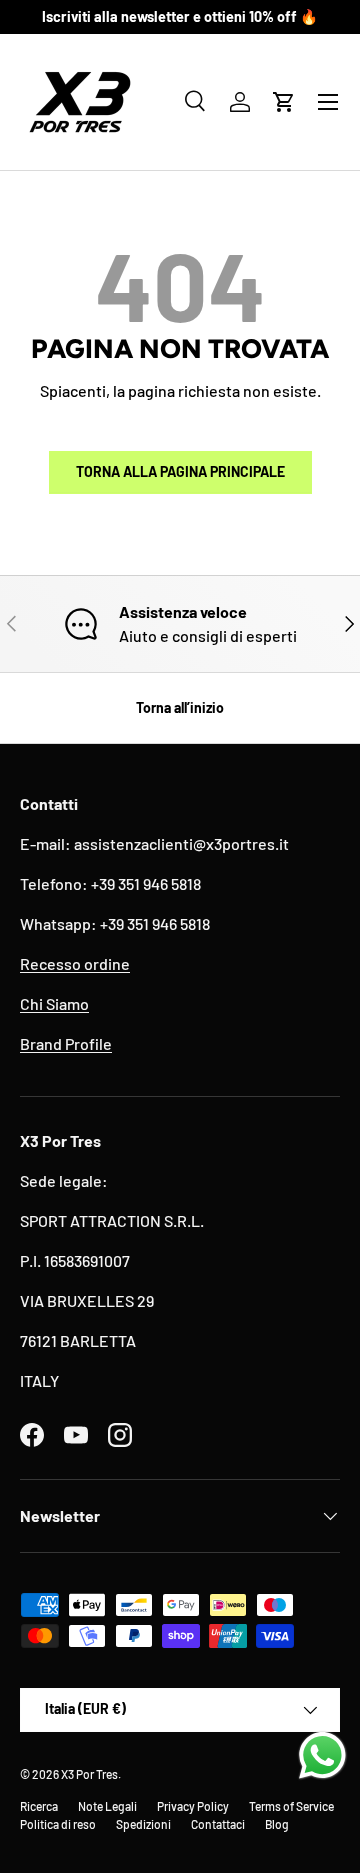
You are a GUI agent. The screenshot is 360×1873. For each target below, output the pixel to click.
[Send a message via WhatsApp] (322, 1755)
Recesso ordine (75, 963)
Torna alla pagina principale (180, 471)
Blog (277, 1824)
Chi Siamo (54, 1003)
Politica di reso (58, 1824)
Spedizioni (143, 1824)
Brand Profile (66, 1043)
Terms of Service (291, 1806)
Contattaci (218, 1824)
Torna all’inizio (180, 707)
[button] (284, 102)
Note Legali (107, 1806)
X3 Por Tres (89, 1774)
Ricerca (39, 1806)
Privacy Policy (193, 1806)
